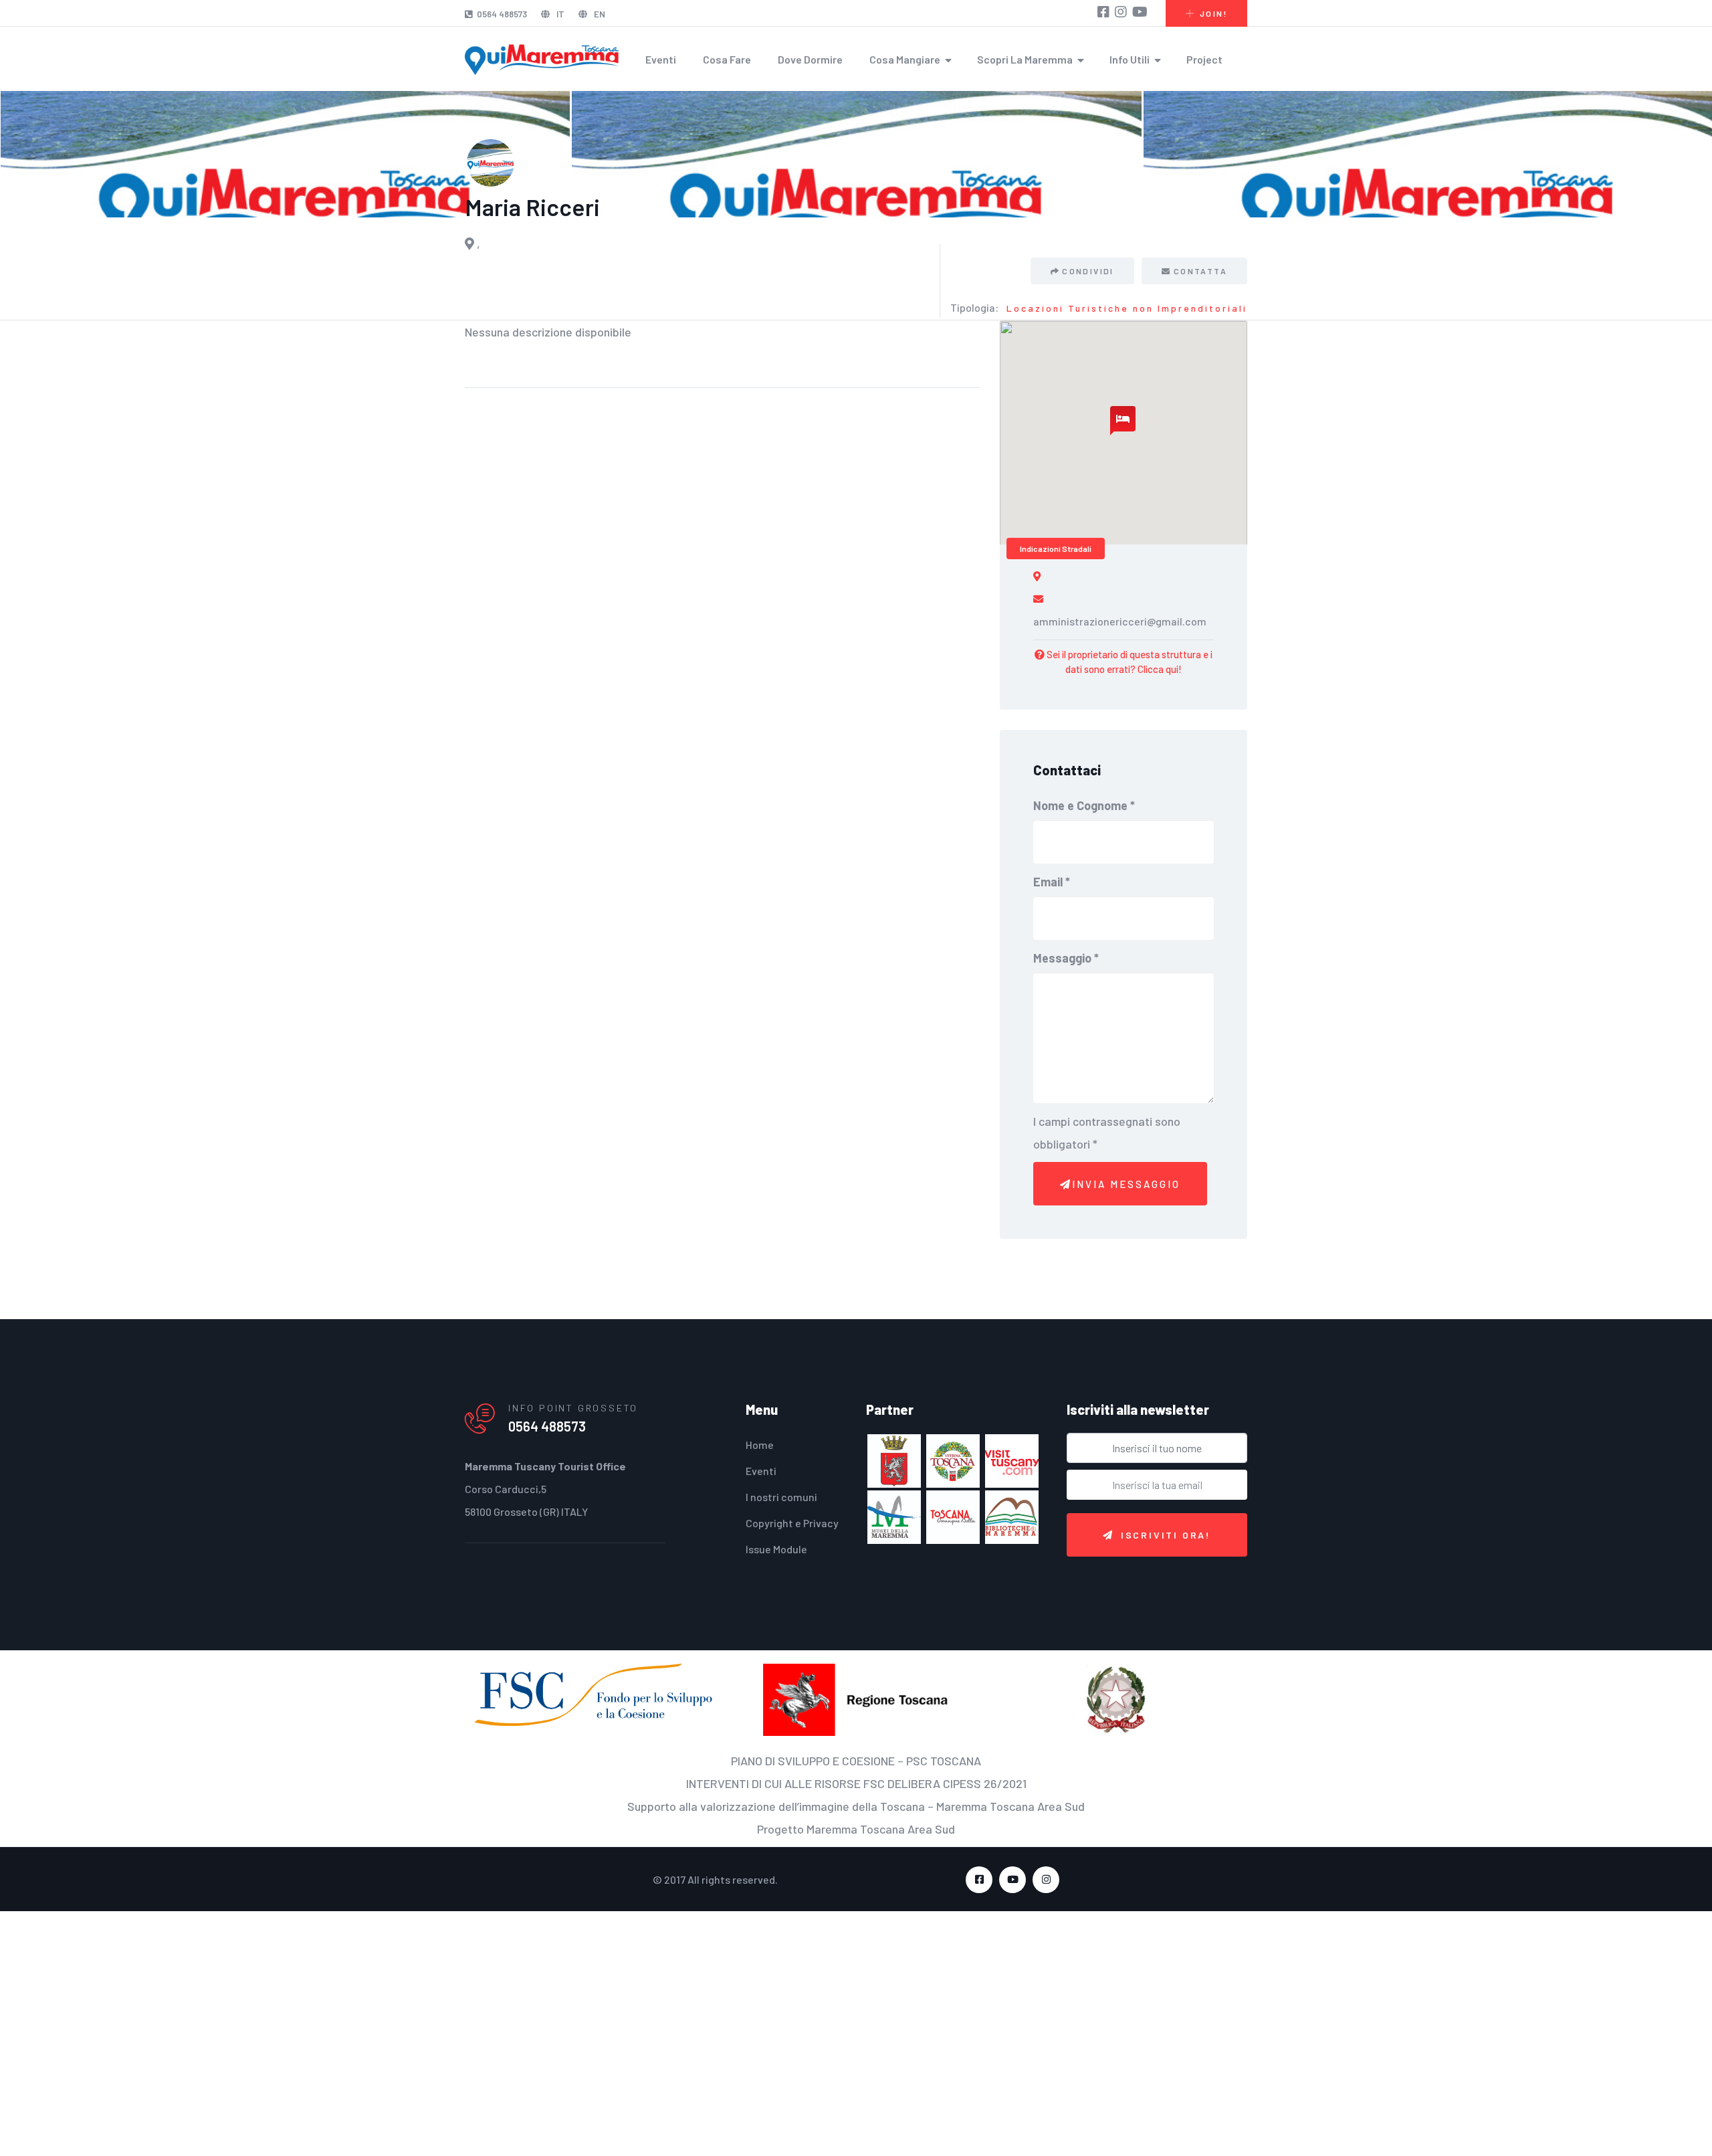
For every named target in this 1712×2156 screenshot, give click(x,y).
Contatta (1200, 271)
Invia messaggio (1126, 1184)
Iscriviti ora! (1166, 1535)
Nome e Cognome (1084, 805)
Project (1204, 59)
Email (1052, 882)
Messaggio (1066, 958)
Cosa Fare (727, 59)
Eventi (661, 59)
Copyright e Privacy (792, 1523)
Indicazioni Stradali (1056, 549)
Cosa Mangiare (905, 59)
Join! (1213, 13)
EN (599, 14)
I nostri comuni (781, 1497)
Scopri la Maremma (1025, 59)
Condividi (1093, 271)
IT (559, 14)
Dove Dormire (810, 59)
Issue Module (776, 1549)
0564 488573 (502, 14)
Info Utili (1130, 59)
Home (760, 1445)
